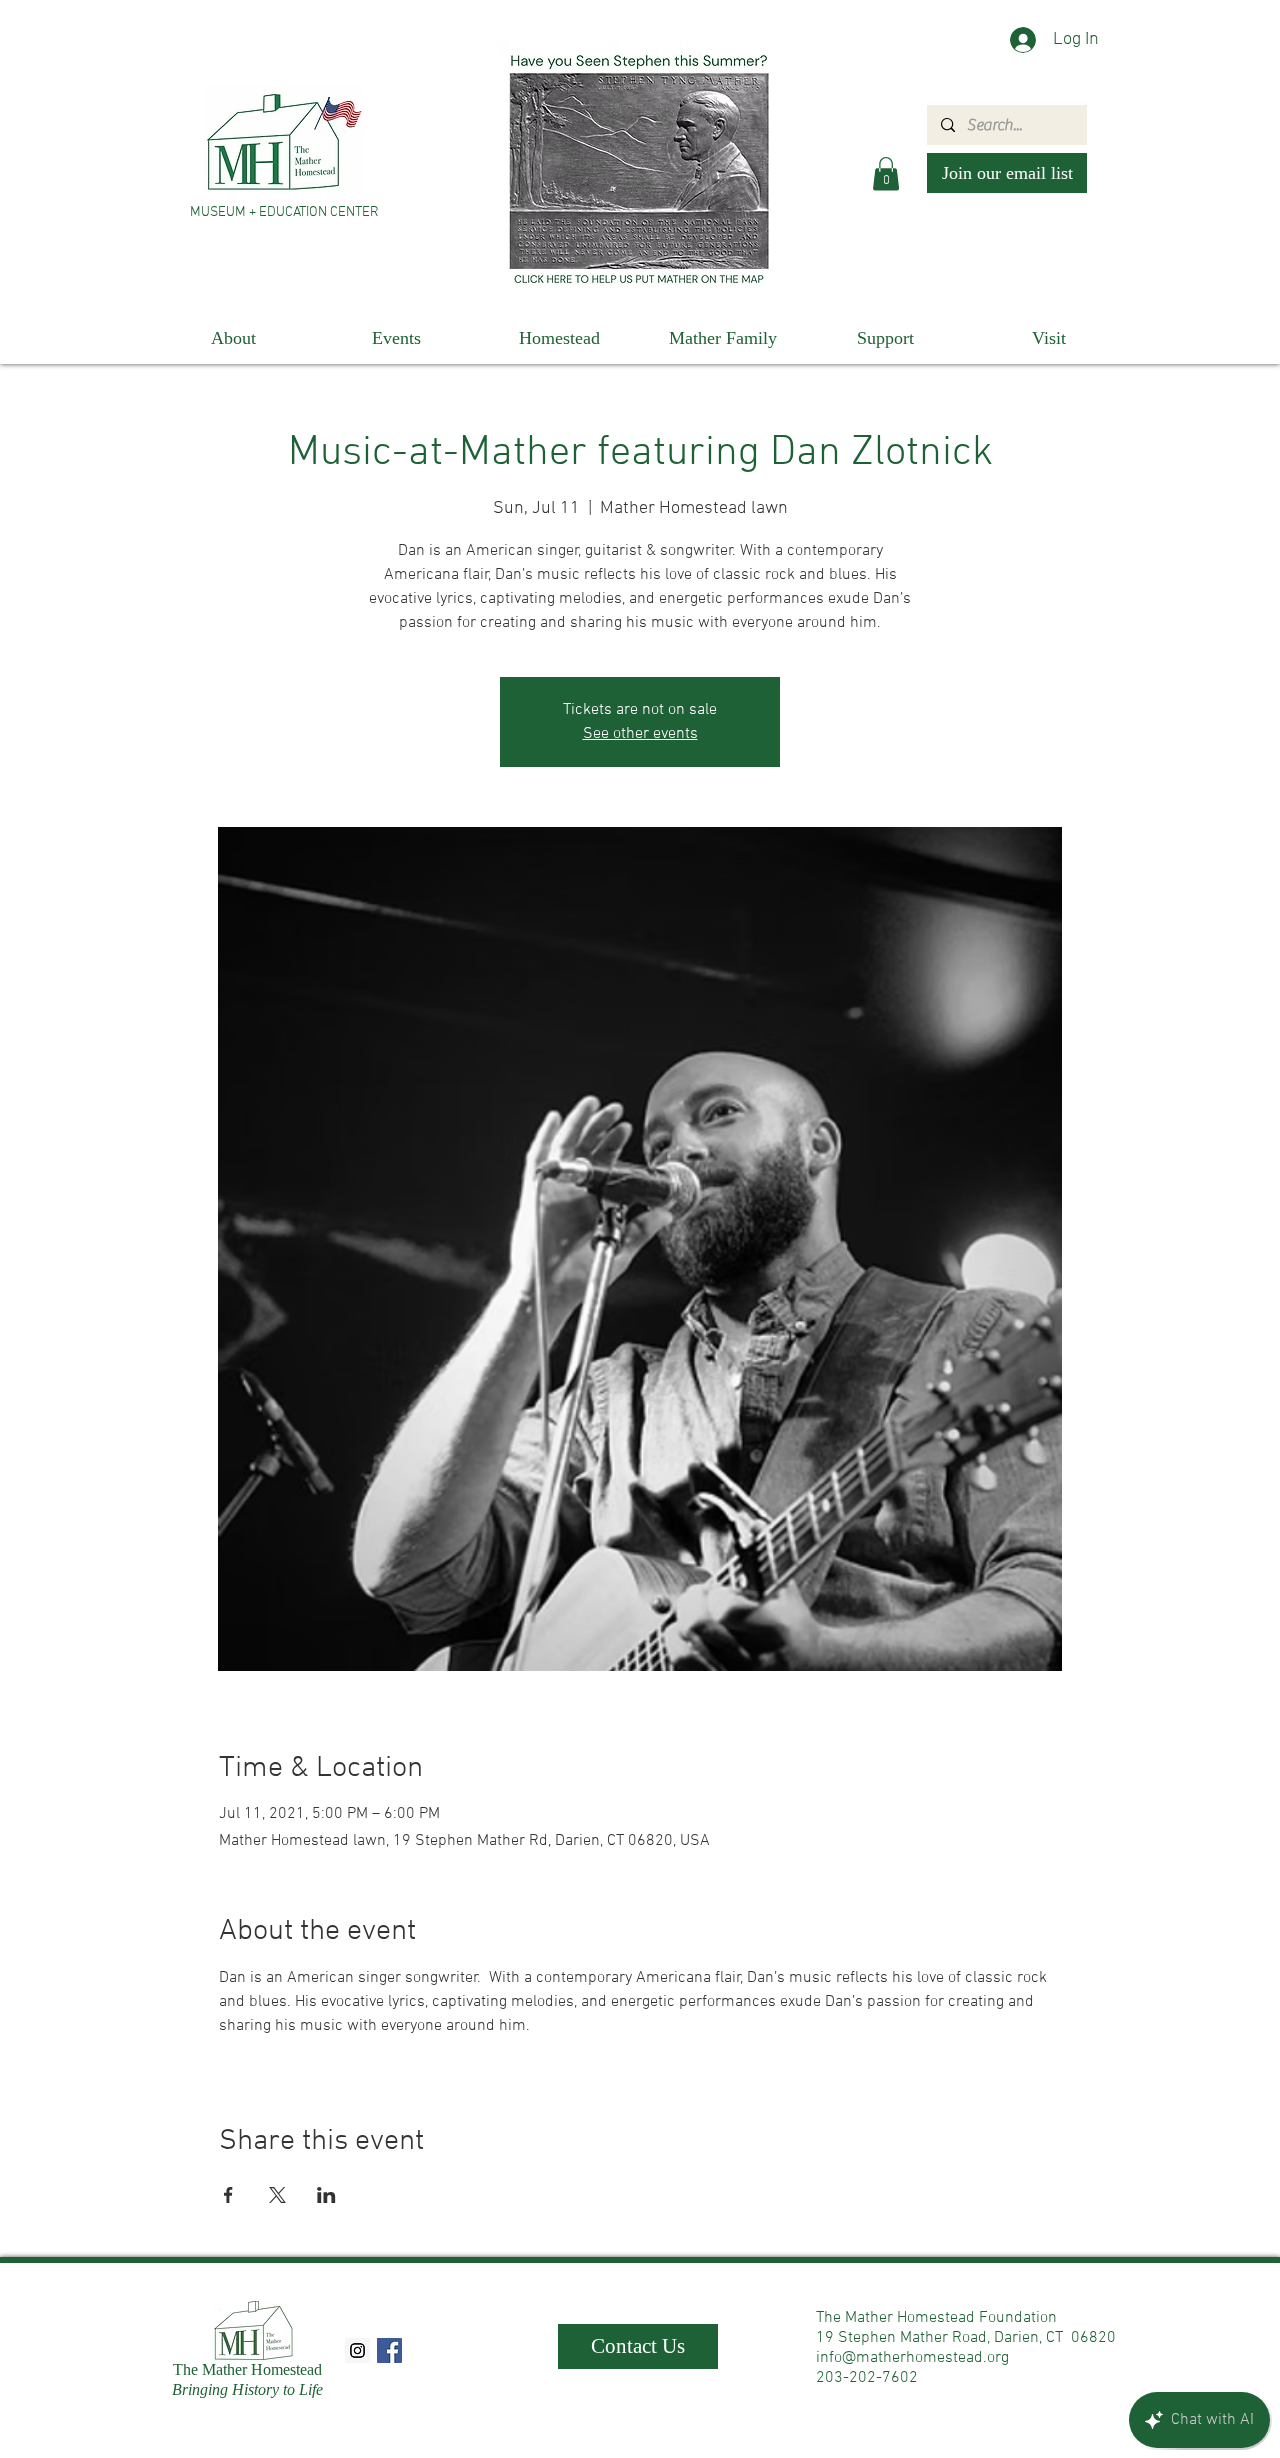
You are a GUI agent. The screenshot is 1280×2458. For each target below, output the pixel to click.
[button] (886, 173)
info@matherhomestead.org (912, 2358)
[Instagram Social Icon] (357, 2350)
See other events (640, 734)
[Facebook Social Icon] (389, 2350)
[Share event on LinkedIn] (326, 2195)
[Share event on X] (277, 2195)
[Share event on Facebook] (228, 2195)
